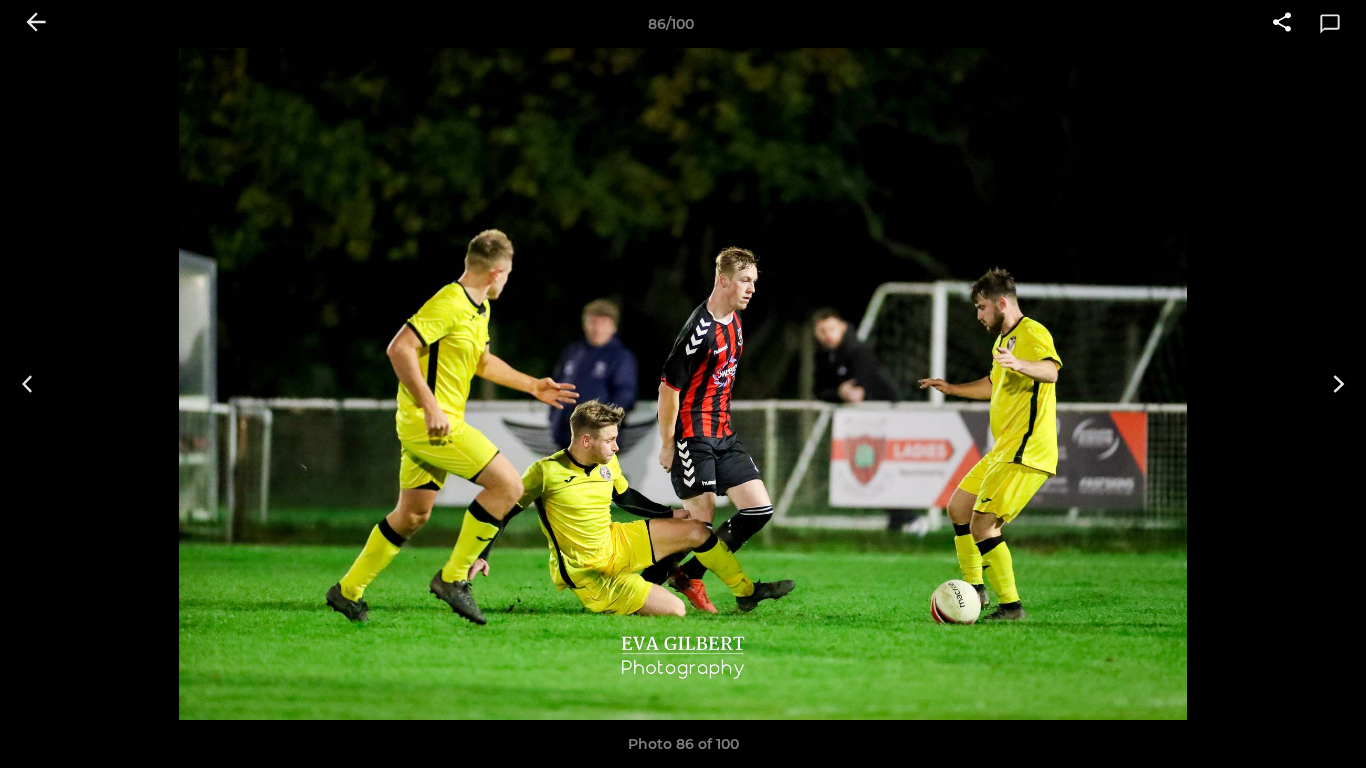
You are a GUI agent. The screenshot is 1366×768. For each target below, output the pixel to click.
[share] (1282, 24)
